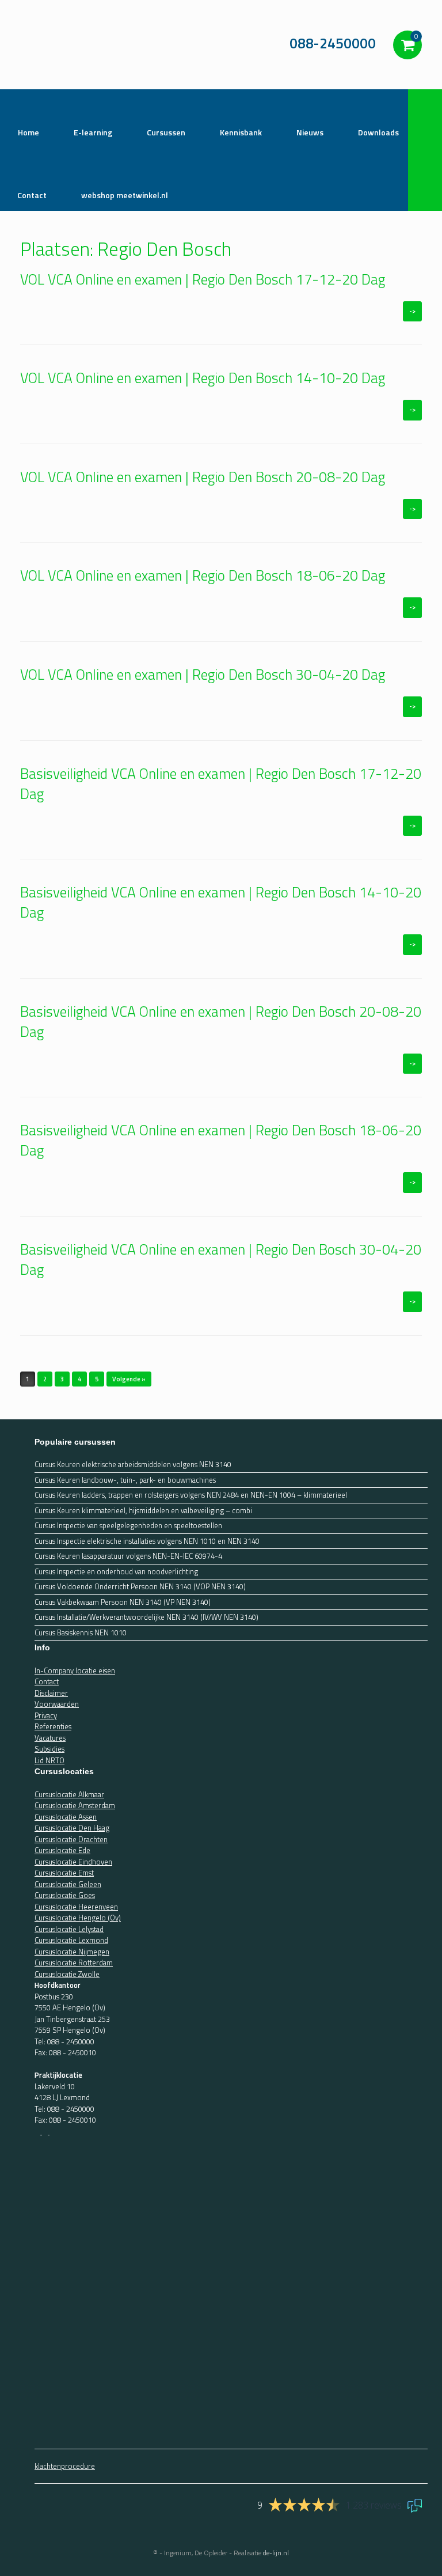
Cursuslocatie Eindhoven (73, 1862)
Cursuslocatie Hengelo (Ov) (78, 1918)
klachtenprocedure (65, 2466)
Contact (47, 1681)
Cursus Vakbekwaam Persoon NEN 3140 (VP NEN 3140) (123, 1602)
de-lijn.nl (276, 2553)
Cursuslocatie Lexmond (71, 1940)
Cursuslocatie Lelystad (69, 1929)
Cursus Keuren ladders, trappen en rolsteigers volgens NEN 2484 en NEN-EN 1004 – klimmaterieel (191, 1495)
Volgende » (129, 1379)
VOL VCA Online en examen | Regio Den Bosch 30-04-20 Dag (203, 675)
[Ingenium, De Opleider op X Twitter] (46, 2131)
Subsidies (49, 1749)
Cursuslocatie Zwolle (67, 1974)
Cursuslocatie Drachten (71, 1839)
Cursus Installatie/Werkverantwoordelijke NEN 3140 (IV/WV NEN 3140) (146, 1617)
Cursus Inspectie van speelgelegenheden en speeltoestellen (128, 1526)
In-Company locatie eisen (75, 1670)
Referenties (53, 1726)
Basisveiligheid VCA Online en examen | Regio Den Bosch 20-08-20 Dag (221, 1022)
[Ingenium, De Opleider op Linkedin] (52, 2131)
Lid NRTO (49, 1760)
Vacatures (50, 1738)
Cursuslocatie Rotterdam (74, 1963)
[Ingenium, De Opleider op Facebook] (38, 2131)
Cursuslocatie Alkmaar (69, 1794)
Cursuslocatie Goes (65, 1895)
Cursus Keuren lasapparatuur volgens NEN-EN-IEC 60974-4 (128, 1556)
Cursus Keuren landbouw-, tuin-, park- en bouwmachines (125, 1480)
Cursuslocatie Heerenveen (76, 1907)
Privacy (46, 1715)
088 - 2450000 (71, 2041)
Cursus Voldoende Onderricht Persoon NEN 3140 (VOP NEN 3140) (140, 1587)
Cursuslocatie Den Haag (72, 1828)
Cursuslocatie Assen (66, 1817)
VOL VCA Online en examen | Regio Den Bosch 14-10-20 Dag (203, 378)
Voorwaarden (57, 1704)
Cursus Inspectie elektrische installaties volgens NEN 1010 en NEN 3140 (147, 1541)
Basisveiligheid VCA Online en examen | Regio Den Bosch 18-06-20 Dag (221, 1140)
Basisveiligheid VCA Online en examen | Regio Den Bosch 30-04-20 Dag (221, 1259)
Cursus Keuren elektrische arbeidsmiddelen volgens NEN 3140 (133, 1465)
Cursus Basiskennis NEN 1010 (81, 1633)
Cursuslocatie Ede (62, 1850)
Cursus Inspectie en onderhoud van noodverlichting (116, 1572)
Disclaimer (51, 1693)
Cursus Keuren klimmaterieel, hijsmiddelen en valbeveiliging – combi (143, 1511)
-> (412, 311)
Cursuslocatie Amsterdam (75, 1805)
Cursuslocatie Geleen (68, 1884)
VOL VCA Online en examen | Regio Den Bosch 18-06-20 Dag (203, 575)
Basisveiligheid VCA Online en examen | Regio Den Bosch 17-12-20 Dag (221, 784)
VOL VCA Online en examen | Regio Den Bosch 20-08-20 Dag (203, 477)
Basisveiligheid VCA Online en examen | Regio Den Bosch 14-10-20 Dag (221, 902)
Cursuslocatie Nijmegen (72, 1952)
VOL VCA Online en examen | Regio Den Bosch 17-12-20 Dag (203, 279)
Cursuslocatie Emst (64, 1873)
